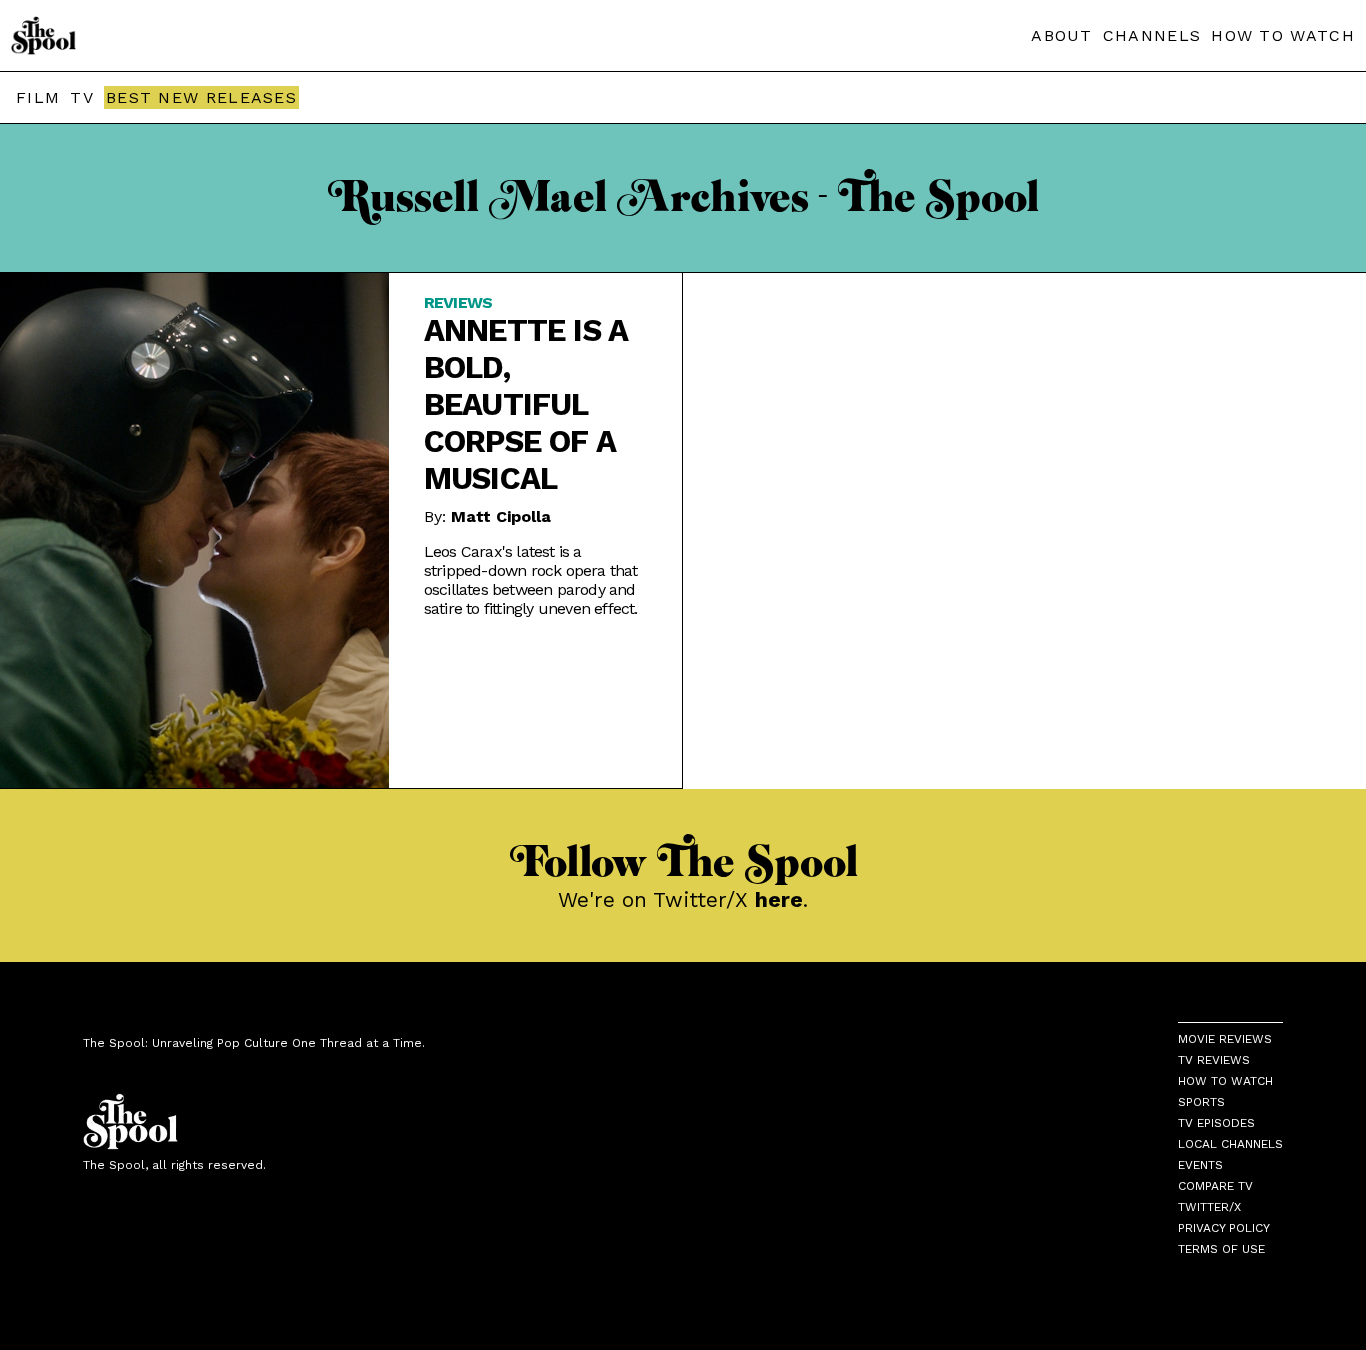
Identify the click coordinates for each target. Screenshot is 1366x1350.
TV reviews (1214, 1060)
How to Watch (1225, 1081)
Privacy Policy (1224, 1228)
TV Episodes (1216, 1123)
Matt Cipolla (501, 516)
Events (1200, 1165)
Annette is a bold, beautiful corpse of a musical (525, 404)
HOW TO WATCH (1283, 35)
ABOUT (1062, 35)
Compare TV (1215, 1186)
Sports (1201, 1102)
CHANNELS (1152, 35)
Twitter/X (1209, 1207)
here (779, 899)
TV (82, 97)
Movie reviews (1225, 1039)
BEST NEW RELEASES (201, 97)
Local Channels (1230, 1144)
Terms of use (1221, 1249)
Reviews (458, 302)
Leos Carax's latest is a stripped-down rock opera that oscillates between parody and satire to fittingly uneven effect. (531, 580)
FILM (38, 97)
